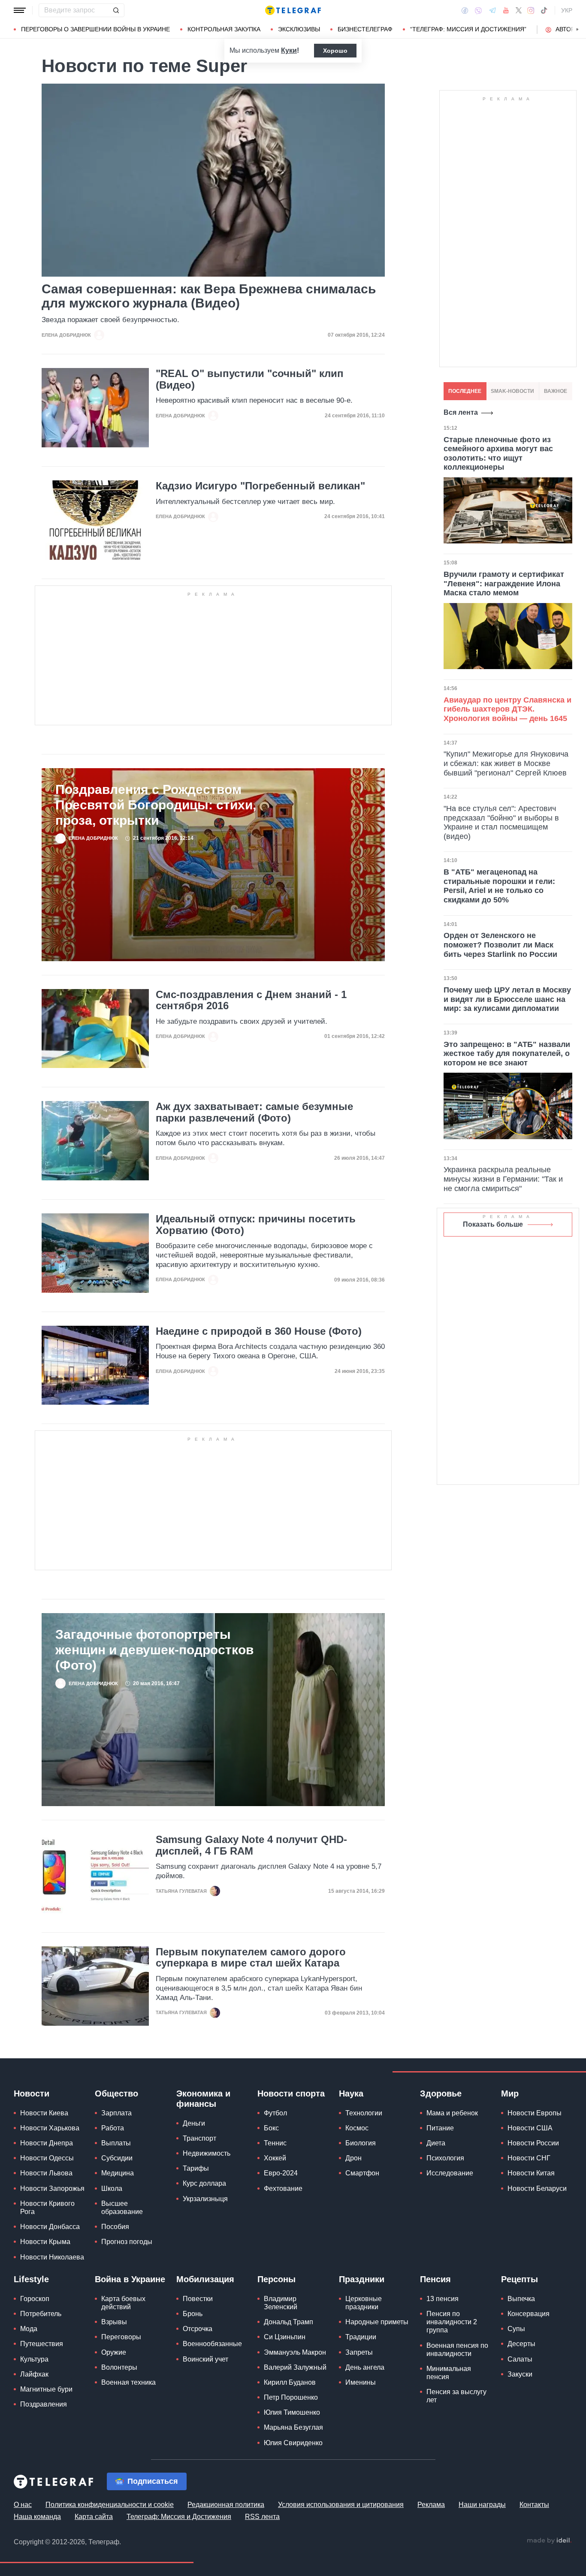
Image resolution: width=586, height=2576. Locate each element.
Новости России (533, 2143)
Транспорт (199, 2138)
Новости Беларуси (537, 2188)
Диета (436, 2143)
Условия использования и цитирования (341, 2505)
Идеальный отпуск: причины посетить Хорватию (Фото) (256, 1225)
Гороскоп (35, 2299)
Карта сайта (94, 2517)
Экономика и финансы (203, 2099)
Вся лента (461, 412)
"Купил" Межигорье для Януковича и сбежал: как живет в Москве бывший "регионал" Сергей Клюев (506, 763)
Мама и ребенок (452, 2113)
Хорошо (335, 51)
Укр (567, 10)
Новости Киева (44, 2113)
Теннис (275, 2143)
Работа (113, 2128)
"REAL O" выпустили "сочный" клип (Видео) (250, 379)
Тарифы (196, 2168)
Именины (361, 2382)
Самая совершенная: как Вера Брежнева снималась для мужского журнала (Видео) (209, 296)
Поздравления (44, 2404)
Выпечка (521, 2299)
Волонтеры (119, 2367)
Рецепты (520, 2279)
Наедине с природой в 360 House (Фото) (259, 1331)
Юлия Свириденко (293, 2443)
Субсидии (117, 2158)
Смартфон (362, 2173)
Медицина (118, 2173)
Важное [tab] (556, 391)
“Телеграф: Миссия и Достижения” (468, 29)
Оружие (114, 2352)
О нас (23, 2505)
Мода (29, 2329)
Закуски (520, 2374)
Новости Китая (531, 2173)
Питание (440, 2128)
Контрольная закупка (224, 29)
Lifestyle (31, 2279)
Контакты (534, 2505)
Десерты (521, 2344)
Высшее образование (122, 2208)
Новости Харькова (50, 2128)
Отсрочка (198, 2329)
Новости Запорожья (52, 2188)
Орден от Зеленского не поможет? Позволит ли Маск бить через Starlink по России (500, 945)
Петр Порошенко (291, 2397)
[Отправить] (116, 10)
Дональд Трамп (288, 2322)
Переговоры (121, 2337)
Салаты (520, 2359)
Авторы (568, 29)
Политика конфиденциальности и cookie (110, 2505)
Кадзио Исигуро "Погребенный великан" (260, 486)
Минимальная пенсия (449, 2373)
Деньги (194, 2123)
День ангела (365, 2367)
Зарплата (116, 2113)
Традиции (361, 2337)
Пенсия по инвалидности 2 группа (452, 2322)
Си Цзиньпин (285, 2337)
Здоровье (441, 2093)
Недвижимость (207, 2153)
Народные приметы (377, 2322)
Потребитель (41, 2314)
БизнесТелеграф (365, 29)
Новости (32, 2093)
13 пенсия (443, 2299)
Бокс (271, 2128)
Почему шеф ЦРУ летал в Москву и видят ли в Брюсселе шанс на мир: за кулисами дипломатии (507, 999)
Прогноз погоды (127, 2242)
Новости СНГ (529, 2158)
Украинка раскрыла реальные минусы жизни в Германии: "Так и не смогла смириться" (503, 1179)
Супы (516, 2329)
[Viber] (478, 11)
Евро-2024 (281, 2173)
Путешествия (42, 2344)
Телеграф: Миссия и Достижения (179, 2517)
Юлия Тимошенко (292, 2412)
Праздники (362, 2279)
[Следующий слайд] (577, 30)
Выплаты (116, 2143)
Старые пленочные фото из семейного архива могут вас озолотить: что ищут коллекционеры (498, 454)
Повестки (198, 2299)
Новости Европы (535, 2113)
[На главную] (293, 10)
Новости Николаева (52, 2257)
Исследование (450, 2173)
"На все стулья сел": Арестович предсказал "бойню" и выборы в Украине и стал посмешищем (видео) (501, 822)
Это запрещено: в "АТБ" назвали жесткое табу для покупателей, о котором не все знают (507, 1054)
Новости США (530, 2128)
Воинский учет (205, 2359)
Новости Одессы (47, 2158)
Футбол (275, 2113)
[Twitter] (519, 10)
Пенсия (435, 2279)
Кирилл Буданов (290, 2382)
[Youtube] (506, 10)
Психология (445, 2158)
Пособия (115, 2227)
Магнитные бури (46, 2389)
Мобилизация (205, 2279)
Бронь (193, 2314)
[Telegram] (492, 10)
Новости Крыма (45, 2242)
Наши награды (482, 2505)
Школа (112, 2188)
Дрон (353, 2158)
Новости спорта (291, 2093)
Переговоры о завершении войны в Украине (95, 29)
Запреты (359, 2352)
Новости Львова (46, 2173)
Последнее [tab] (465, 391)
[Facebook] (465, 10)
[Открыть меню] (20, 10)
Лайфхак (34, 2374)
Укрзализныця (205, 2199)
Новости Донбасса (50, 2227)
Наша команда (37, 2517)
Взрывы (114, 2322)
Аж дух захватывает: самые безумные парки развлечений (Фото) (254, 1112)
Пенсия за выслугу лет (456, 2396)
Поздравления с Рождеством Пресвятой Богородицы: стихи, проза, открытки (156, 805)
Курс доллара (204, 2183)
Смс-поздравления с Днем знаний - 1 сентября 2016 (251, 1000)
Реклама (431, 2505)
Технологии (364, 2113)
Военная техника (128, 2382)
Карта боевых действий (123, 2303)
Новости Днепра (47, 2143)
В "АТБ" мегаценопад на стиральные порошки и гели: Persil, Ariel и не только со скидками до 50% (499, 886)
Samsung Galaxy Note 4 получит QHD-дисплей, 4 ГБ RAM (251, 1845)
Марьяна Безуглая (293, 2427)
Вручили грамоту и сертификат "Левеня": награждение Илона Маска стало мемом (504, 584)
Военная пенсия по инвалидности (457, 2350)
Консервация (529, 2314)
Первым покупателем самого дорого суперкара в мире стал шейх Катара (251, 1958)
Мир (510, 2093)
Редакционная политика (226, 2505)
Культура (34, 2359)
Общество (116, 2093)
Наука (351, 2093)
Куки (289, 50)
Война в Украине (130, 2279)
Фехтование (283, 2188)
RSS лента (262, 2517)
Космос (357, 2128)
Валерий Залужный (295, 2367)
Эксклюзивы (299, 29)
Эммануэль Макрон (295, 2352)
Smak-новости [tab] (512, 391)
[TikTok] (544, 10)
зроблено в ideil (549, 2541)
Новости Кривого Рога (47, 2208)
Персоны (276, 2279)
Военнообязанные (212, 2344)
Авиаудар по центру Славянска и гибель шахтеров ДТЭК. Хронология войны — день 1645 (507, 709)
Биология (361, 2143)
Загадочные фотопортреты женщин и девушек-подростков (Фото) (154, 1650)
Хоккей (275, 2158)
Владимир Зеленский (281, 2303)
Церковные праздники (364, 2303)
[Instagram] (531, 10)
